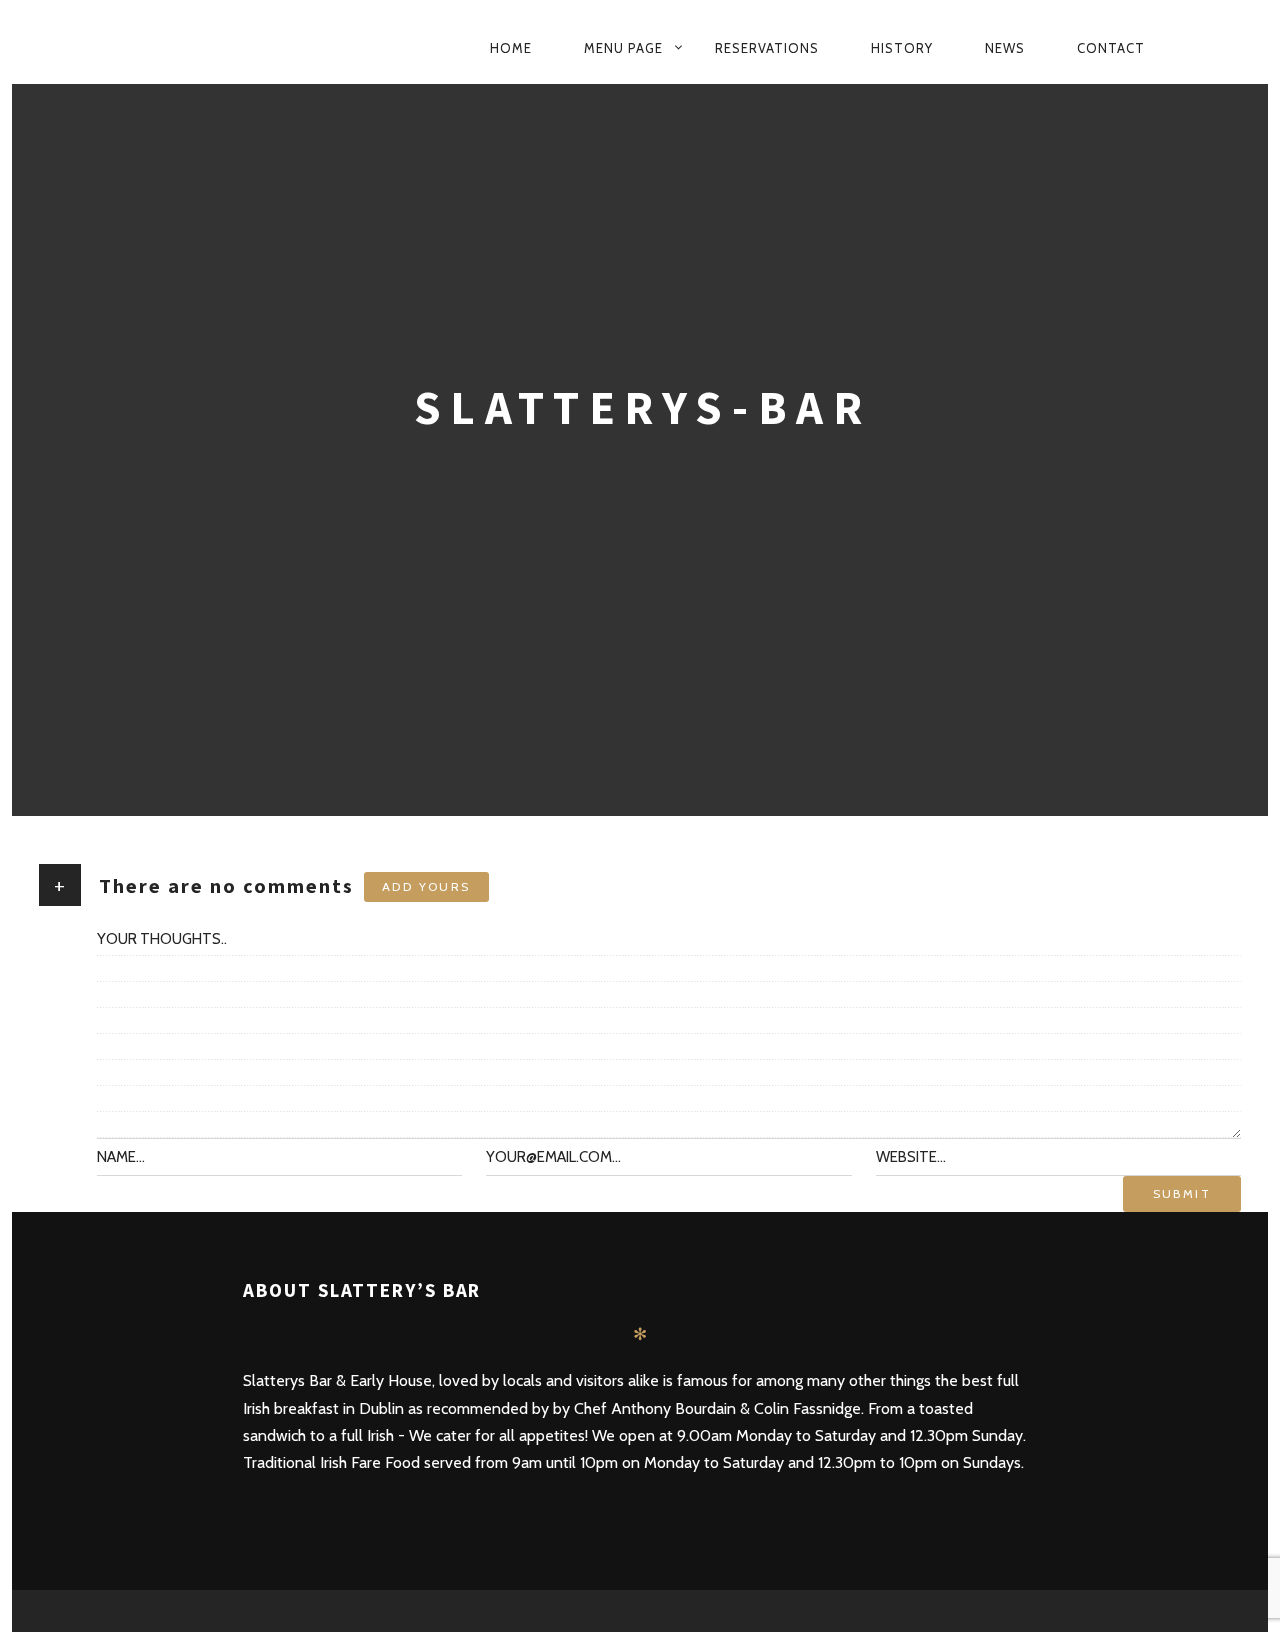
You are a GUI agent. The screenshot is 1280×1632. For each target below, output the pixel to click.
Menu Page (623, 48)
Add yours (426, 886)
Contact (1111, 48)
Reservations (767, 48)
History (902, 48)
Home (511, 48)
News (1005, 48)
